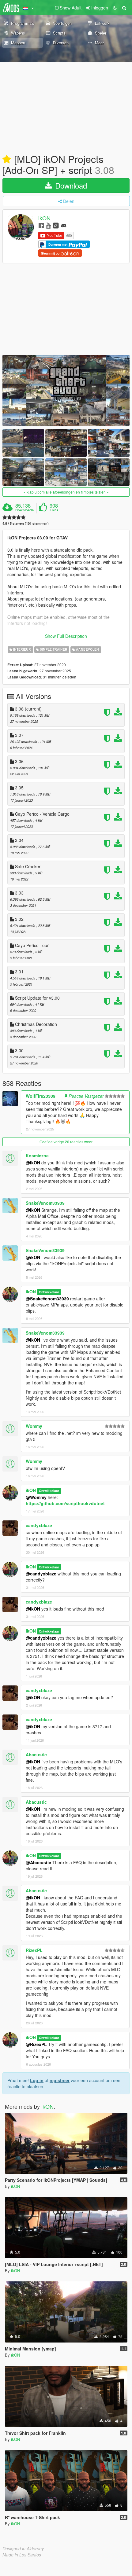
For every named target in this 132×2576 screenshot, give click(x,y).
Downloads (25, 510)
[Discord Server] (64, 225)
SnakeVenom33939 (45, 1203)
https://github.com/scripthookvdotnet (65, 1503)
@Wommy (36, 1497)
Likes (54, 510)
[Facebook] (41, 225)
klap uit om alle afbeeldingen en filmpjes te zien (66, 492)
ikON (44, 218)
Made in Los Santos (22, 2555)
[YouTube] (48, 225)
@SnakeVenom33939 (47, 1299)
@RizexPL (36, 2044)
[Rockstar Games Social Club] (56, 225)
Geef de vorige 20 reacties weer (66, 1142)
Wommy (34, 1426)
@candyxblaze (41, 1574)
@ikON (33, 1163)
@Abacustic (38, 1862)
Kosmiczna (37, 1156)
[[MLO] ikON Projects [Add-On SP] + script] (66, 390)
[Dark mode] (115, 8)
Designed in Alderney (23, 2548)
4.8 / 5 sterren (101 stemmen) (26, 523)
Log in (37, 2080)
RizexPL (34, 1950)
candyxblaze (39, 1525)
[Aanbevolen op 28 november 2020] (7, 160)
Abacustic (36, 1755)
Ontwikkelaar (49, 1292)
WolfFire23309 (41, 1096)
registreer (60, 2080)
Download (70, 185)
